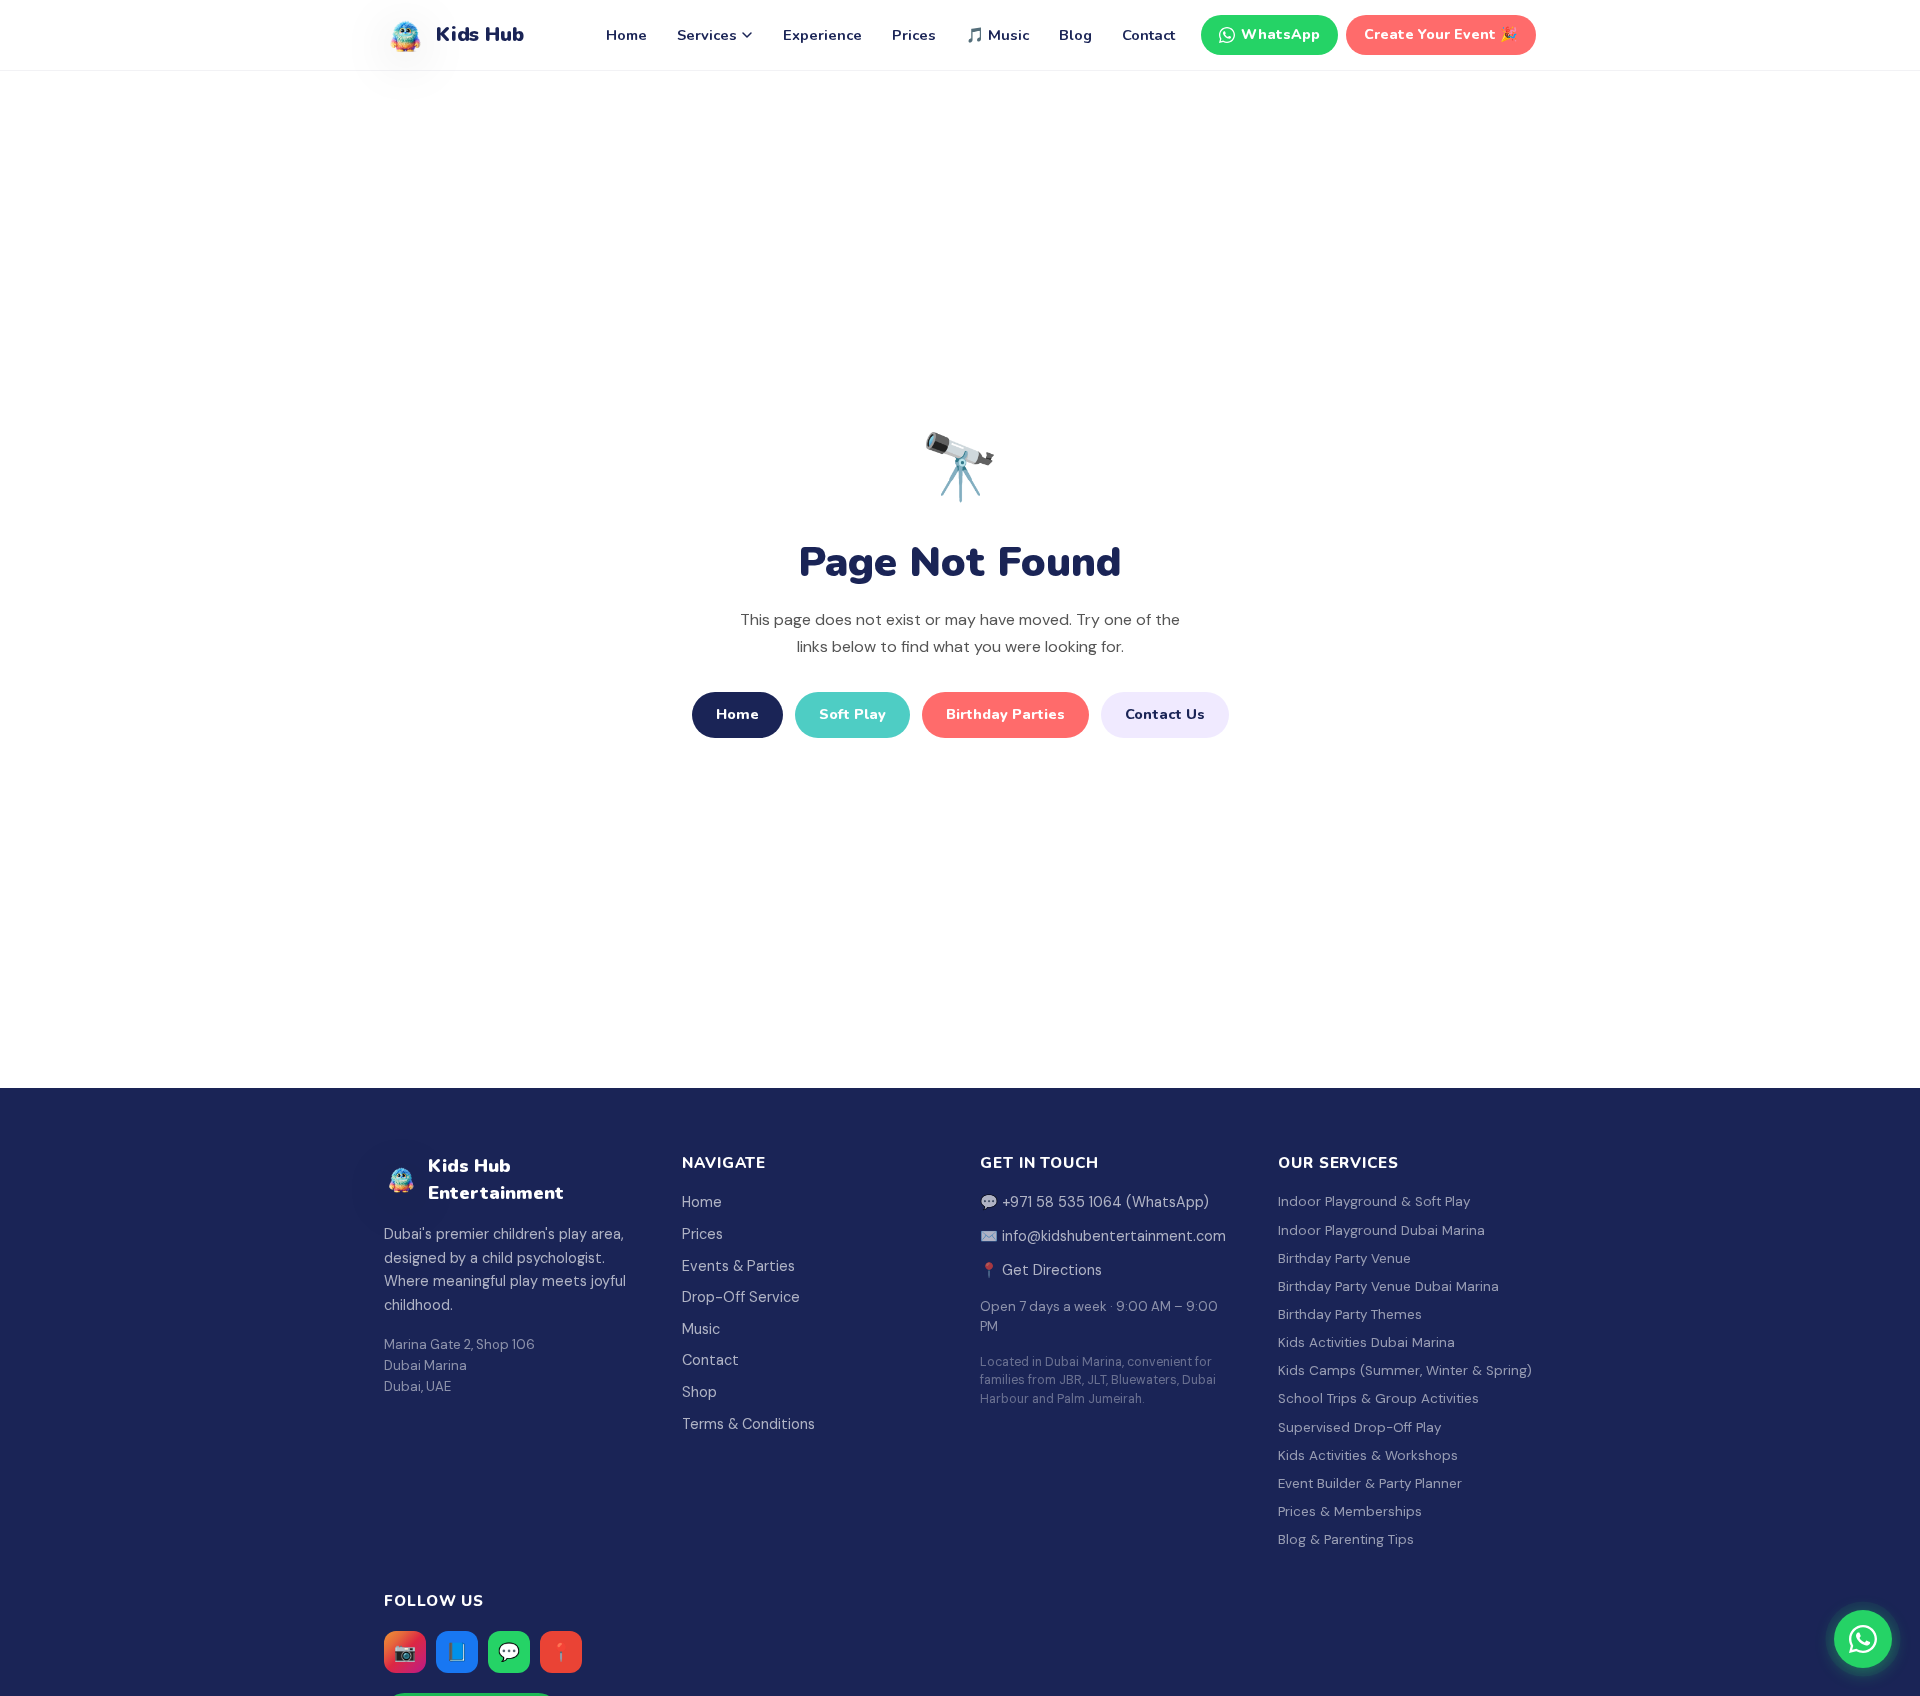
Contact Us (1165, 714)
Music (701, 1329)
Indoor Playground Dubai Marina (1381, 1230)
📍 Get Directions (1041, 1270)
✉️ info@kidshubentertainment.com (1103, 1236)
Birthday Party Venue (1344, 1258)
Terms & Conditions (748, 1424)
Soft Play (852, 714)
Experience (822, 35)
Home (626, 35)
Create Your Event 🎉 (1441, 34)
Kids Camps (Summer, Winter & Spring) (1405, 1370)
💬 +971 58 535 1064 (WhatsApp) (1094, 1202)
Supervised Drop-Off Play (1359, 1427)
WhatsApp (1280, 34)
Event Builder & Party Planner (1370, 1483)
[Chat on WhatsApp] (1863, 1639)
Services (707, 35)
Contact (1148, 35)
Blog (1075, 35)
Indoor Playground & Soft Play (1374, 1201)
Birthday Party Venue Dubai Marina (1388, 1286)
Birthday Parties (1005, 714)
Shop (699, 1392)
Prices (914, 35)
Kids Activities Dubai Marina (1366, 1342)
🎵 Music (997, 35)
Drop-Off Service (741, 1297)
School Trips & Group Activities (1378, 1398)
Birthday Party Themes (1350, 1314)
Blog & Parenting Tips (1346, 1539)
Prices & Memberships (1350, 1511)
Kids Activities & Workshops (1368, 1455)
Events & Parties (738, 1266)
